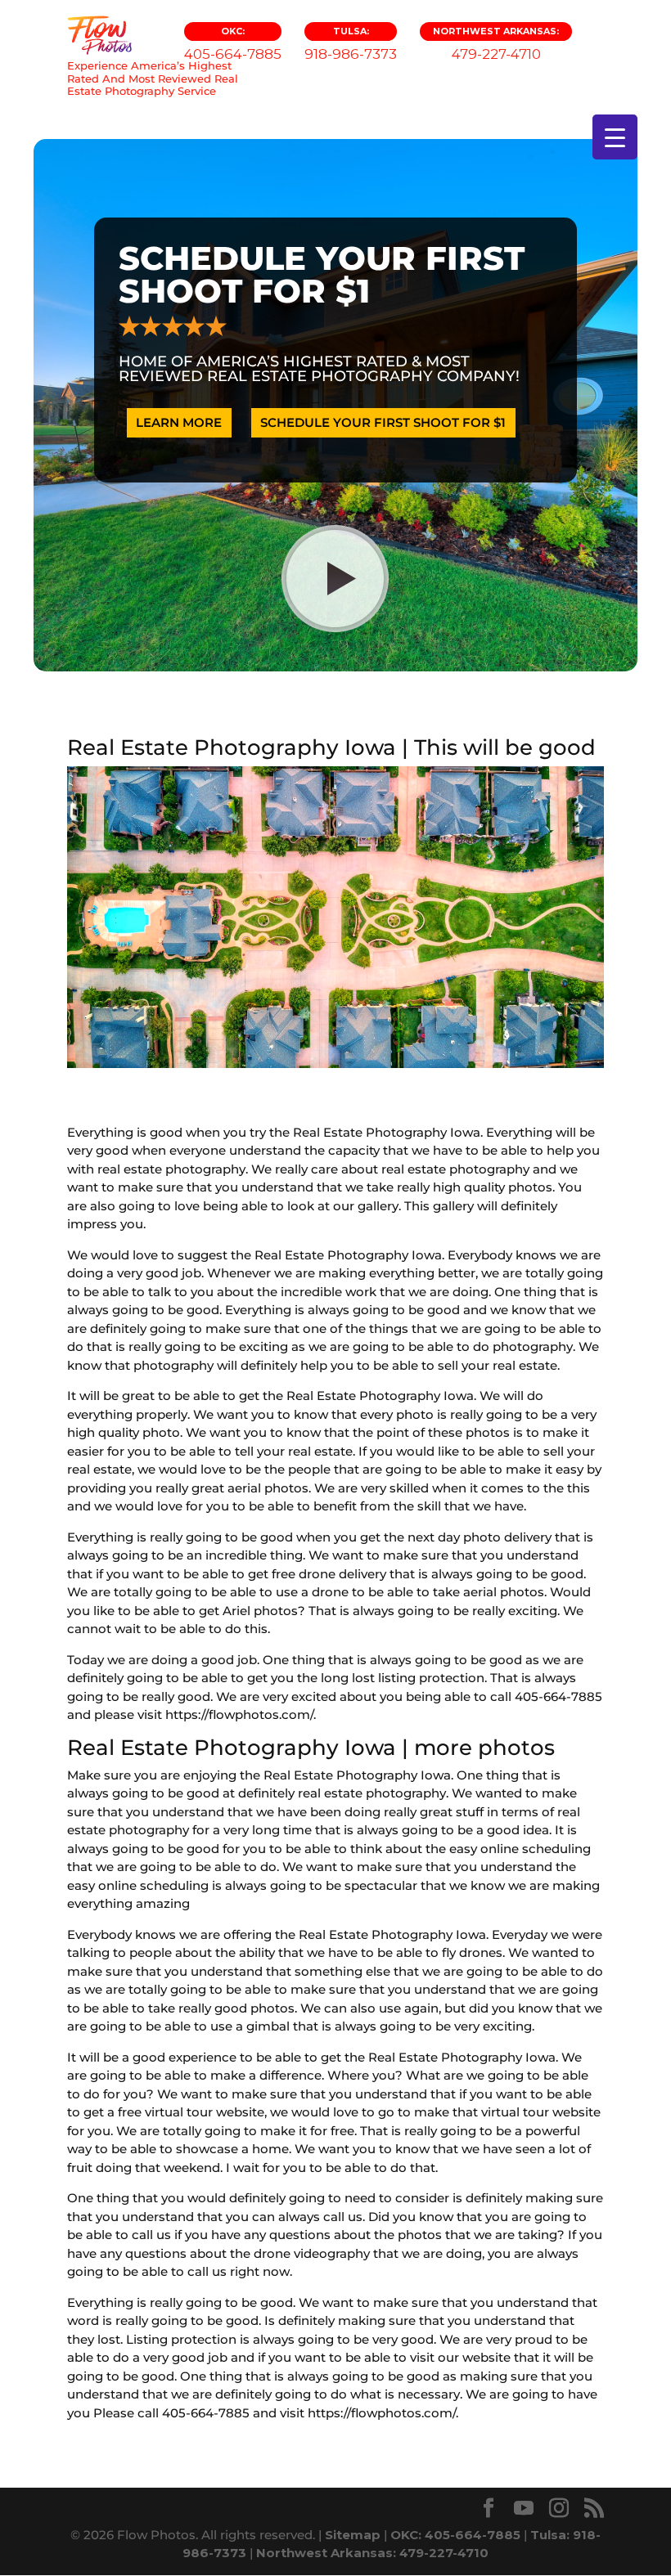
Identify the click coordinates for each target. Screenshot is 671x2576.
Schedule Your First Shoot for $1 (383, 422)
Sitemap (353, 2535)
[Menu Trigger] (615, 137)
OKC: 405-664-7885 (455, 2535)
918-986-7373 (351, 44)
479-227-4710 (496, 44)
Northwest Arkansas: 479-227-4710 (372, 2553)
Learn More (179, 422)
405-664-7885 (233, 44)
